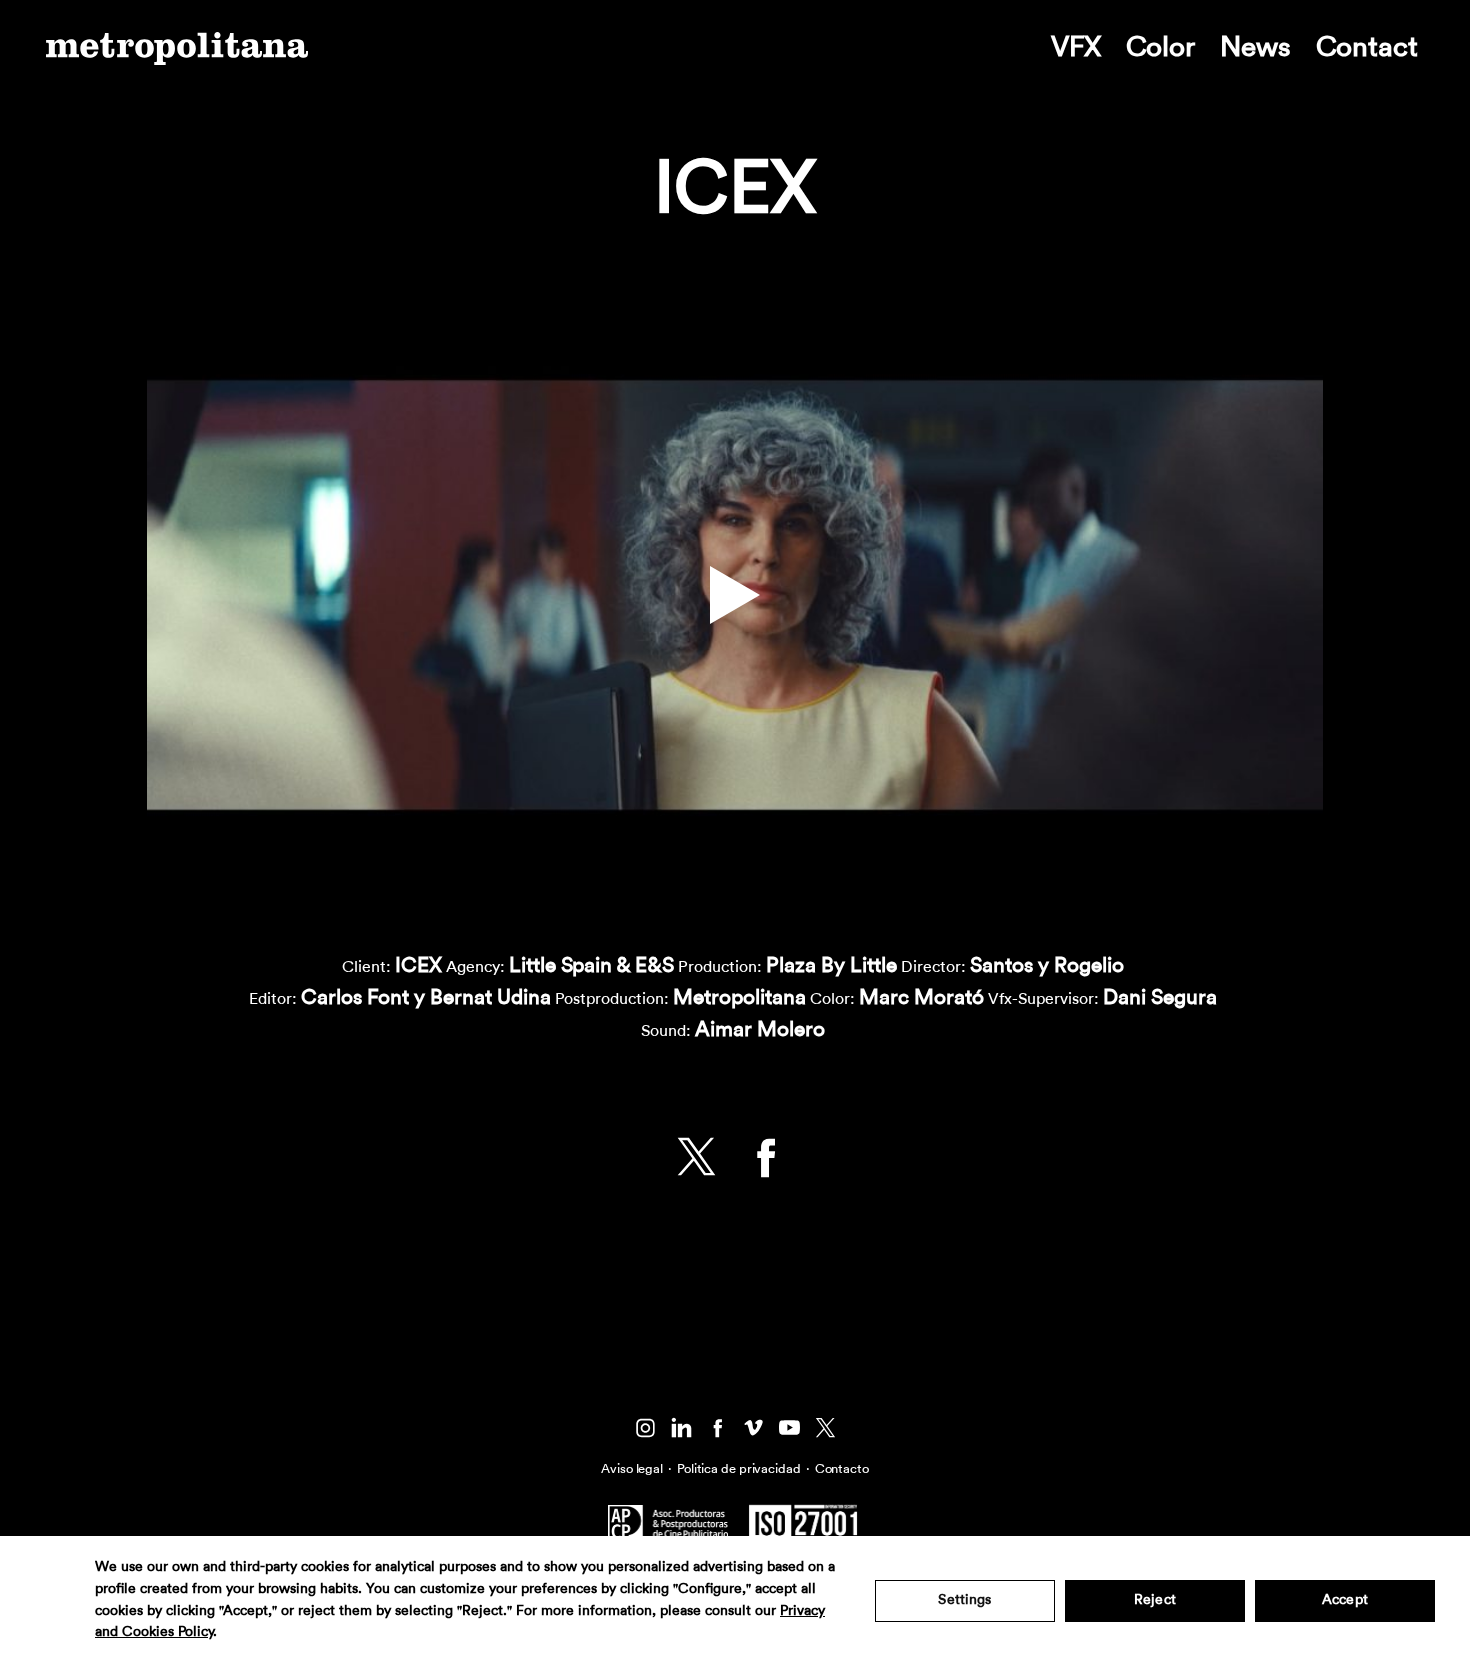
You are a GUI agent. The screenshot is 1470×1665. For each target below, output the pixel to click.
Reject (1155, 1600)
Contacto (842, 1468)
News (1255, 47)
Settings (964, 1600)
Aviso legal (632, 1468)
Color (1160, 47)
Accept (1345, 1600)
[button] (735, 595)
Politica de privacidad (739, 1468)
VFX (1076, 47)
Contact (1367, 47)
